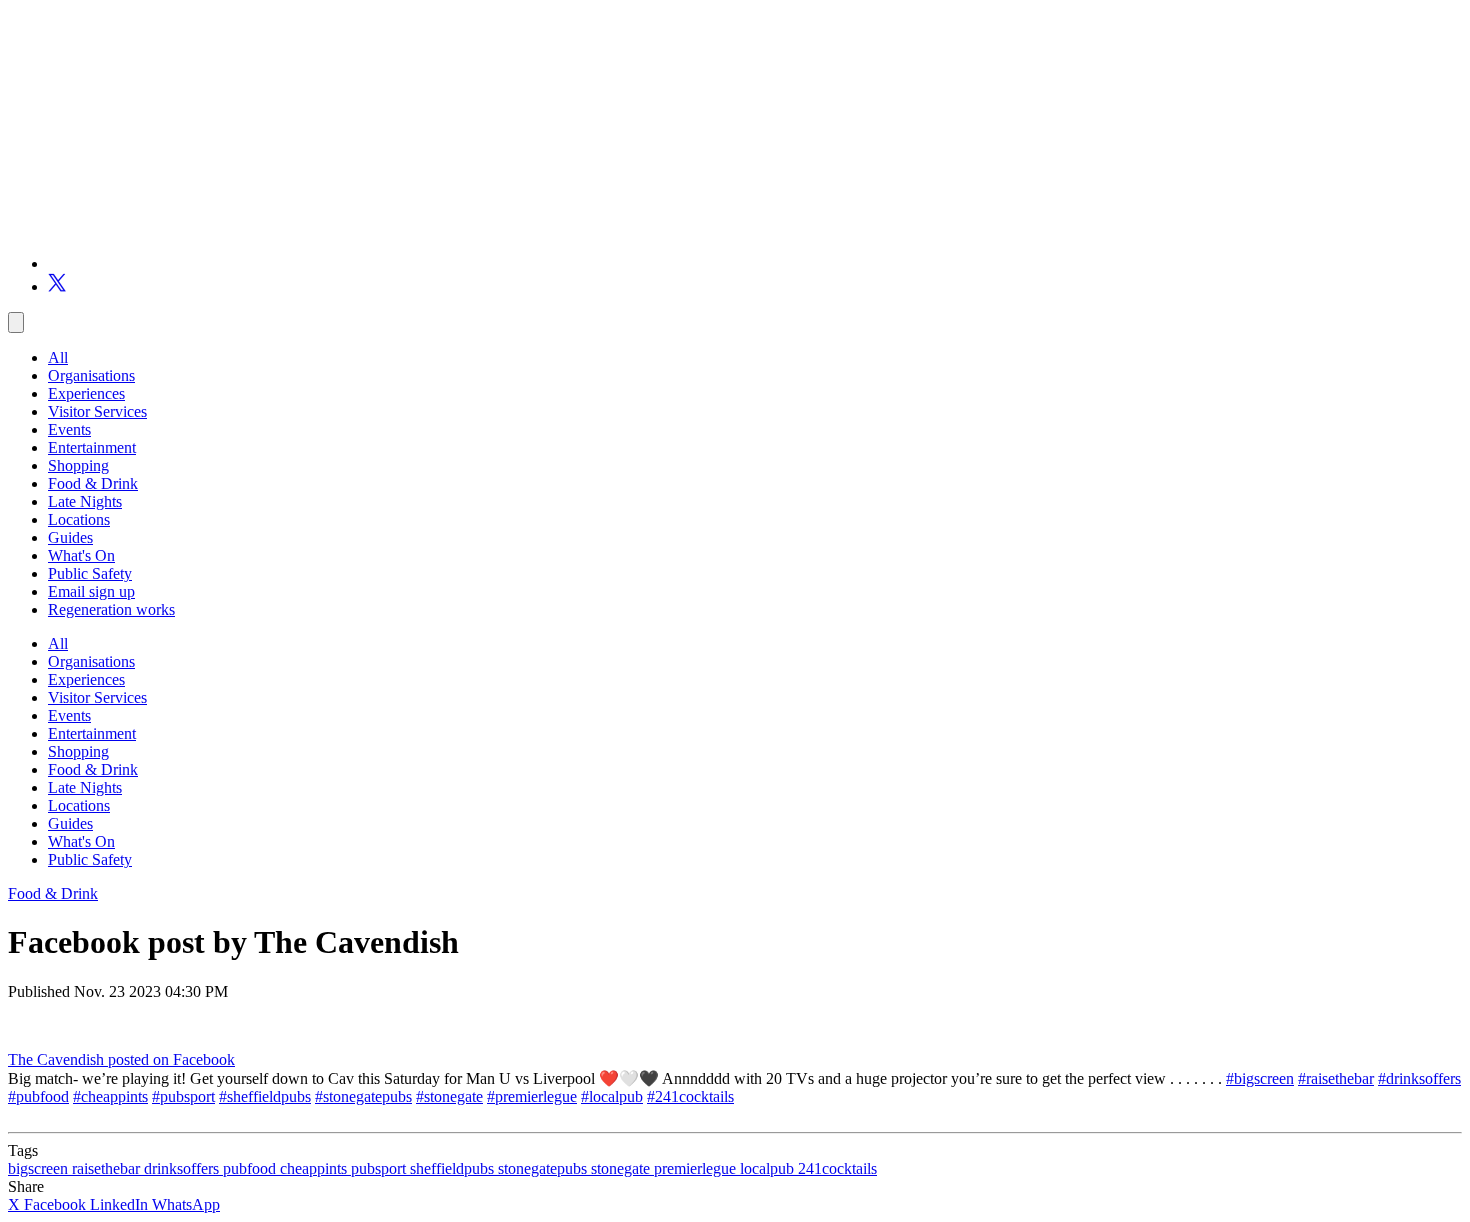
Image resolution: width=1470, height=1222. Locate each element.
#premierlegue (532, 1096)
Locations (79, 519)
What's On (81, 555)
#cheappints (110, 1096)
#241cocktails (690, 1096)
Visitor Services (97, 411)
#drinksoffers (1419, 1078)
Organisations (91, 375)
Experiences (86, 393)
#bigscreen (1260, 1078)
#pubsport (183, 1096)
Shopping (78, 465)
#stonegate (449, 1096)
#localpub (612, 1096)
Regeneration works (111, 609)
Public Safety (90, 573)
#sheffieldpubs (265, 1096)
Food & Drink (93, 483)
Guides (70, 537)
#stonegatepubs (363, 1096)
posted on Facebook (171, 1059)
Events (69, 429)
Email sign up (91, 591)
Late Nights (85, 501)
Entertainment (92, 447)
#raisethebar (1336, 1078)
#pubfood (38, 1096)
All (58, 357)
